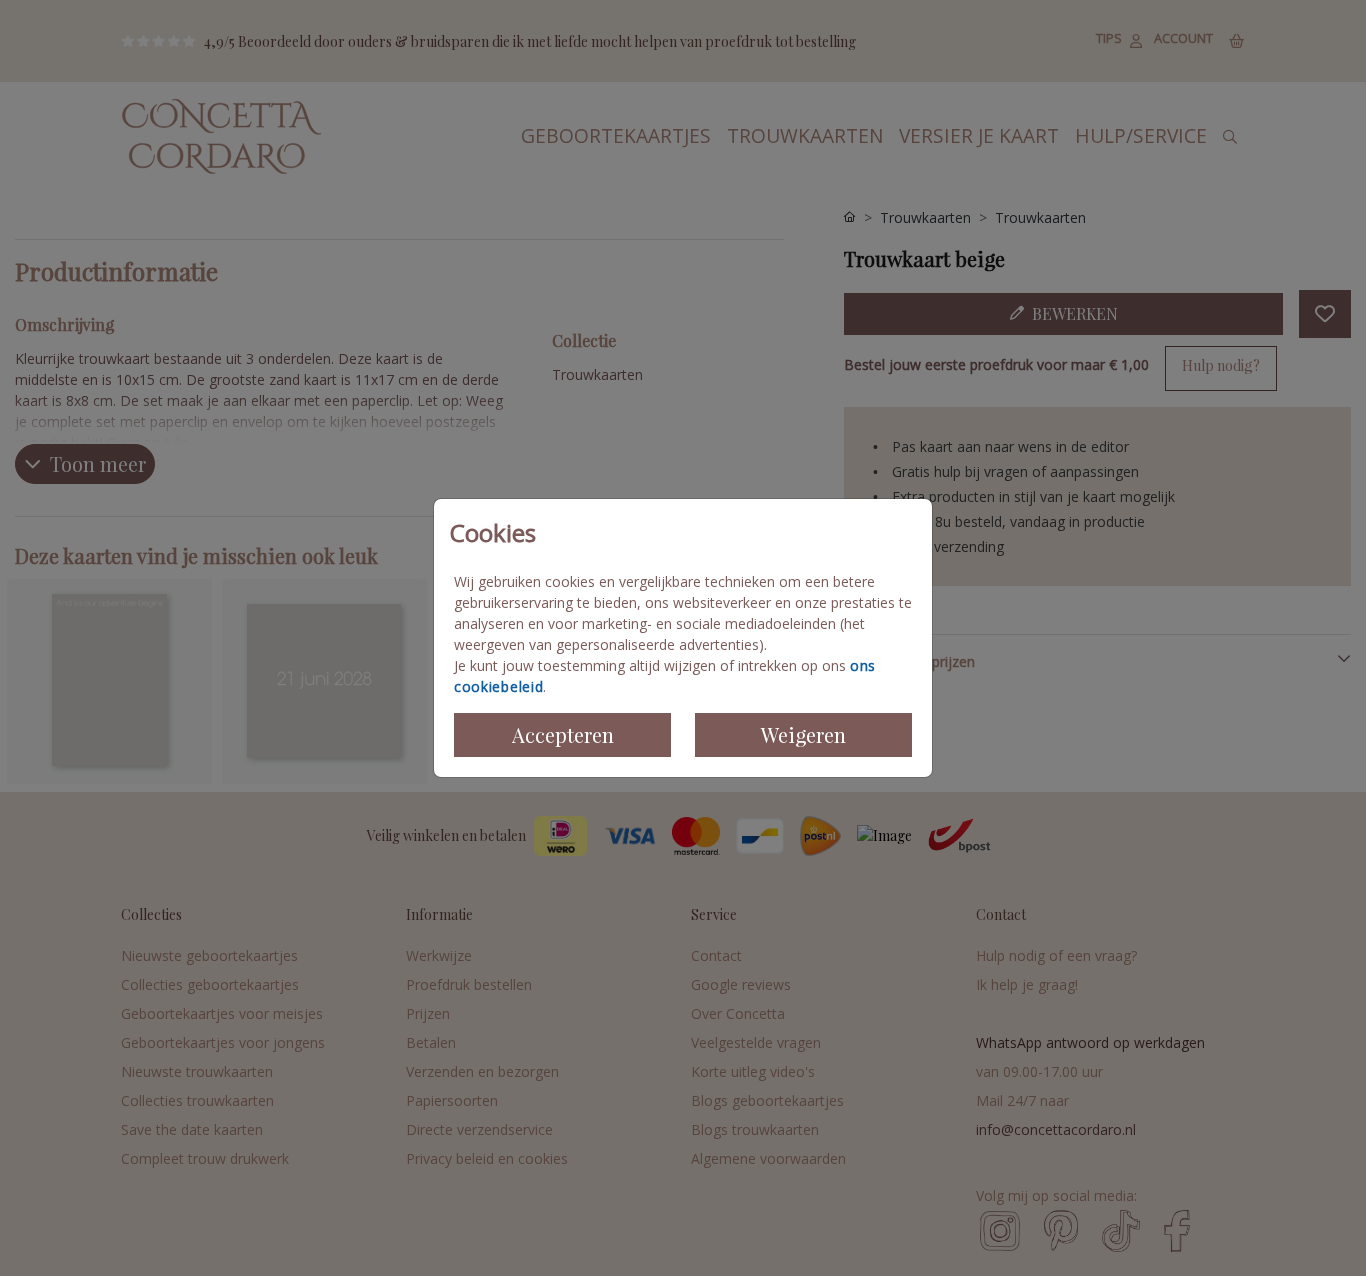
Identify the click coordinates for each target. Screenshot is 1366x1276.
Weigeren (803, 734)
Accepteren (563, 734)
